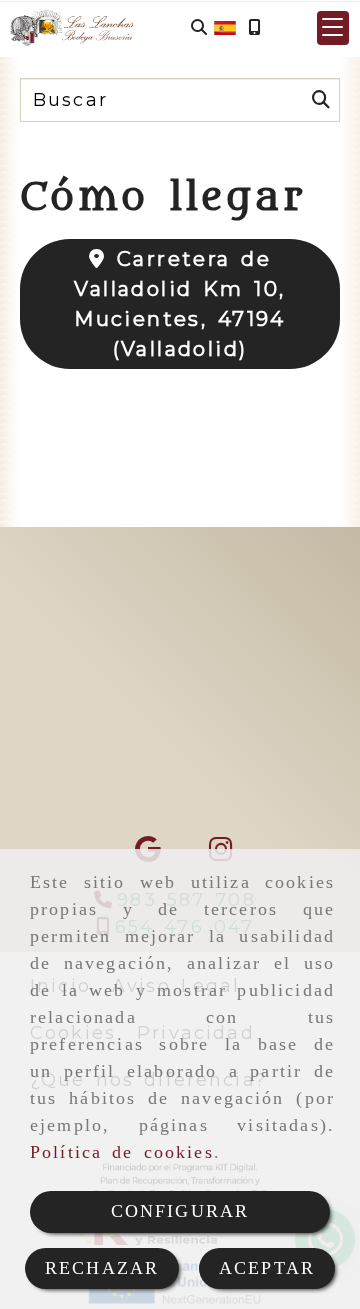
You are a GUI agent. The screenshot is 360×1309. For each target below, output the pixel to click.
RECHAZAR (102, 1268)
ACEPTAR (267, 1268)
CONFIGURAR (180, 1211)
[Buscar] (199, 27)
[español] (225, 26)
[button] (333, 28)
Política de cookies (122, 1152)
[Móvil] (254, 27)
